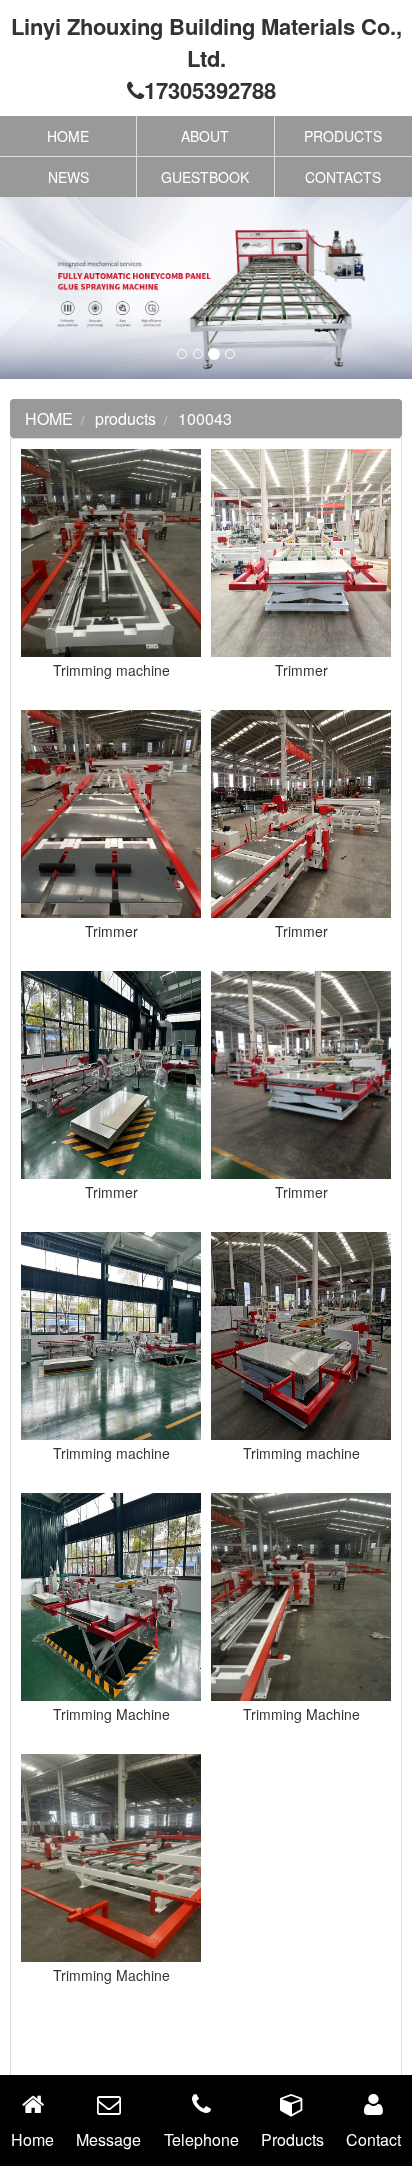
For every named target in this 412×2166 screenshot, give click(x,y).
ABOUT (205, 136)
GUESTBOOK (205, 177)
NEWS (68, 177)
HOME (68, 136)
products (125, 418)
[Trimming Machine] (111, 1595)
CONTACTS (343, 177)
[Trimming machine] (111, 551)
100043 (205, 418)
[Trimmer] (301, 551)
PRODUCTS (343, 136)
